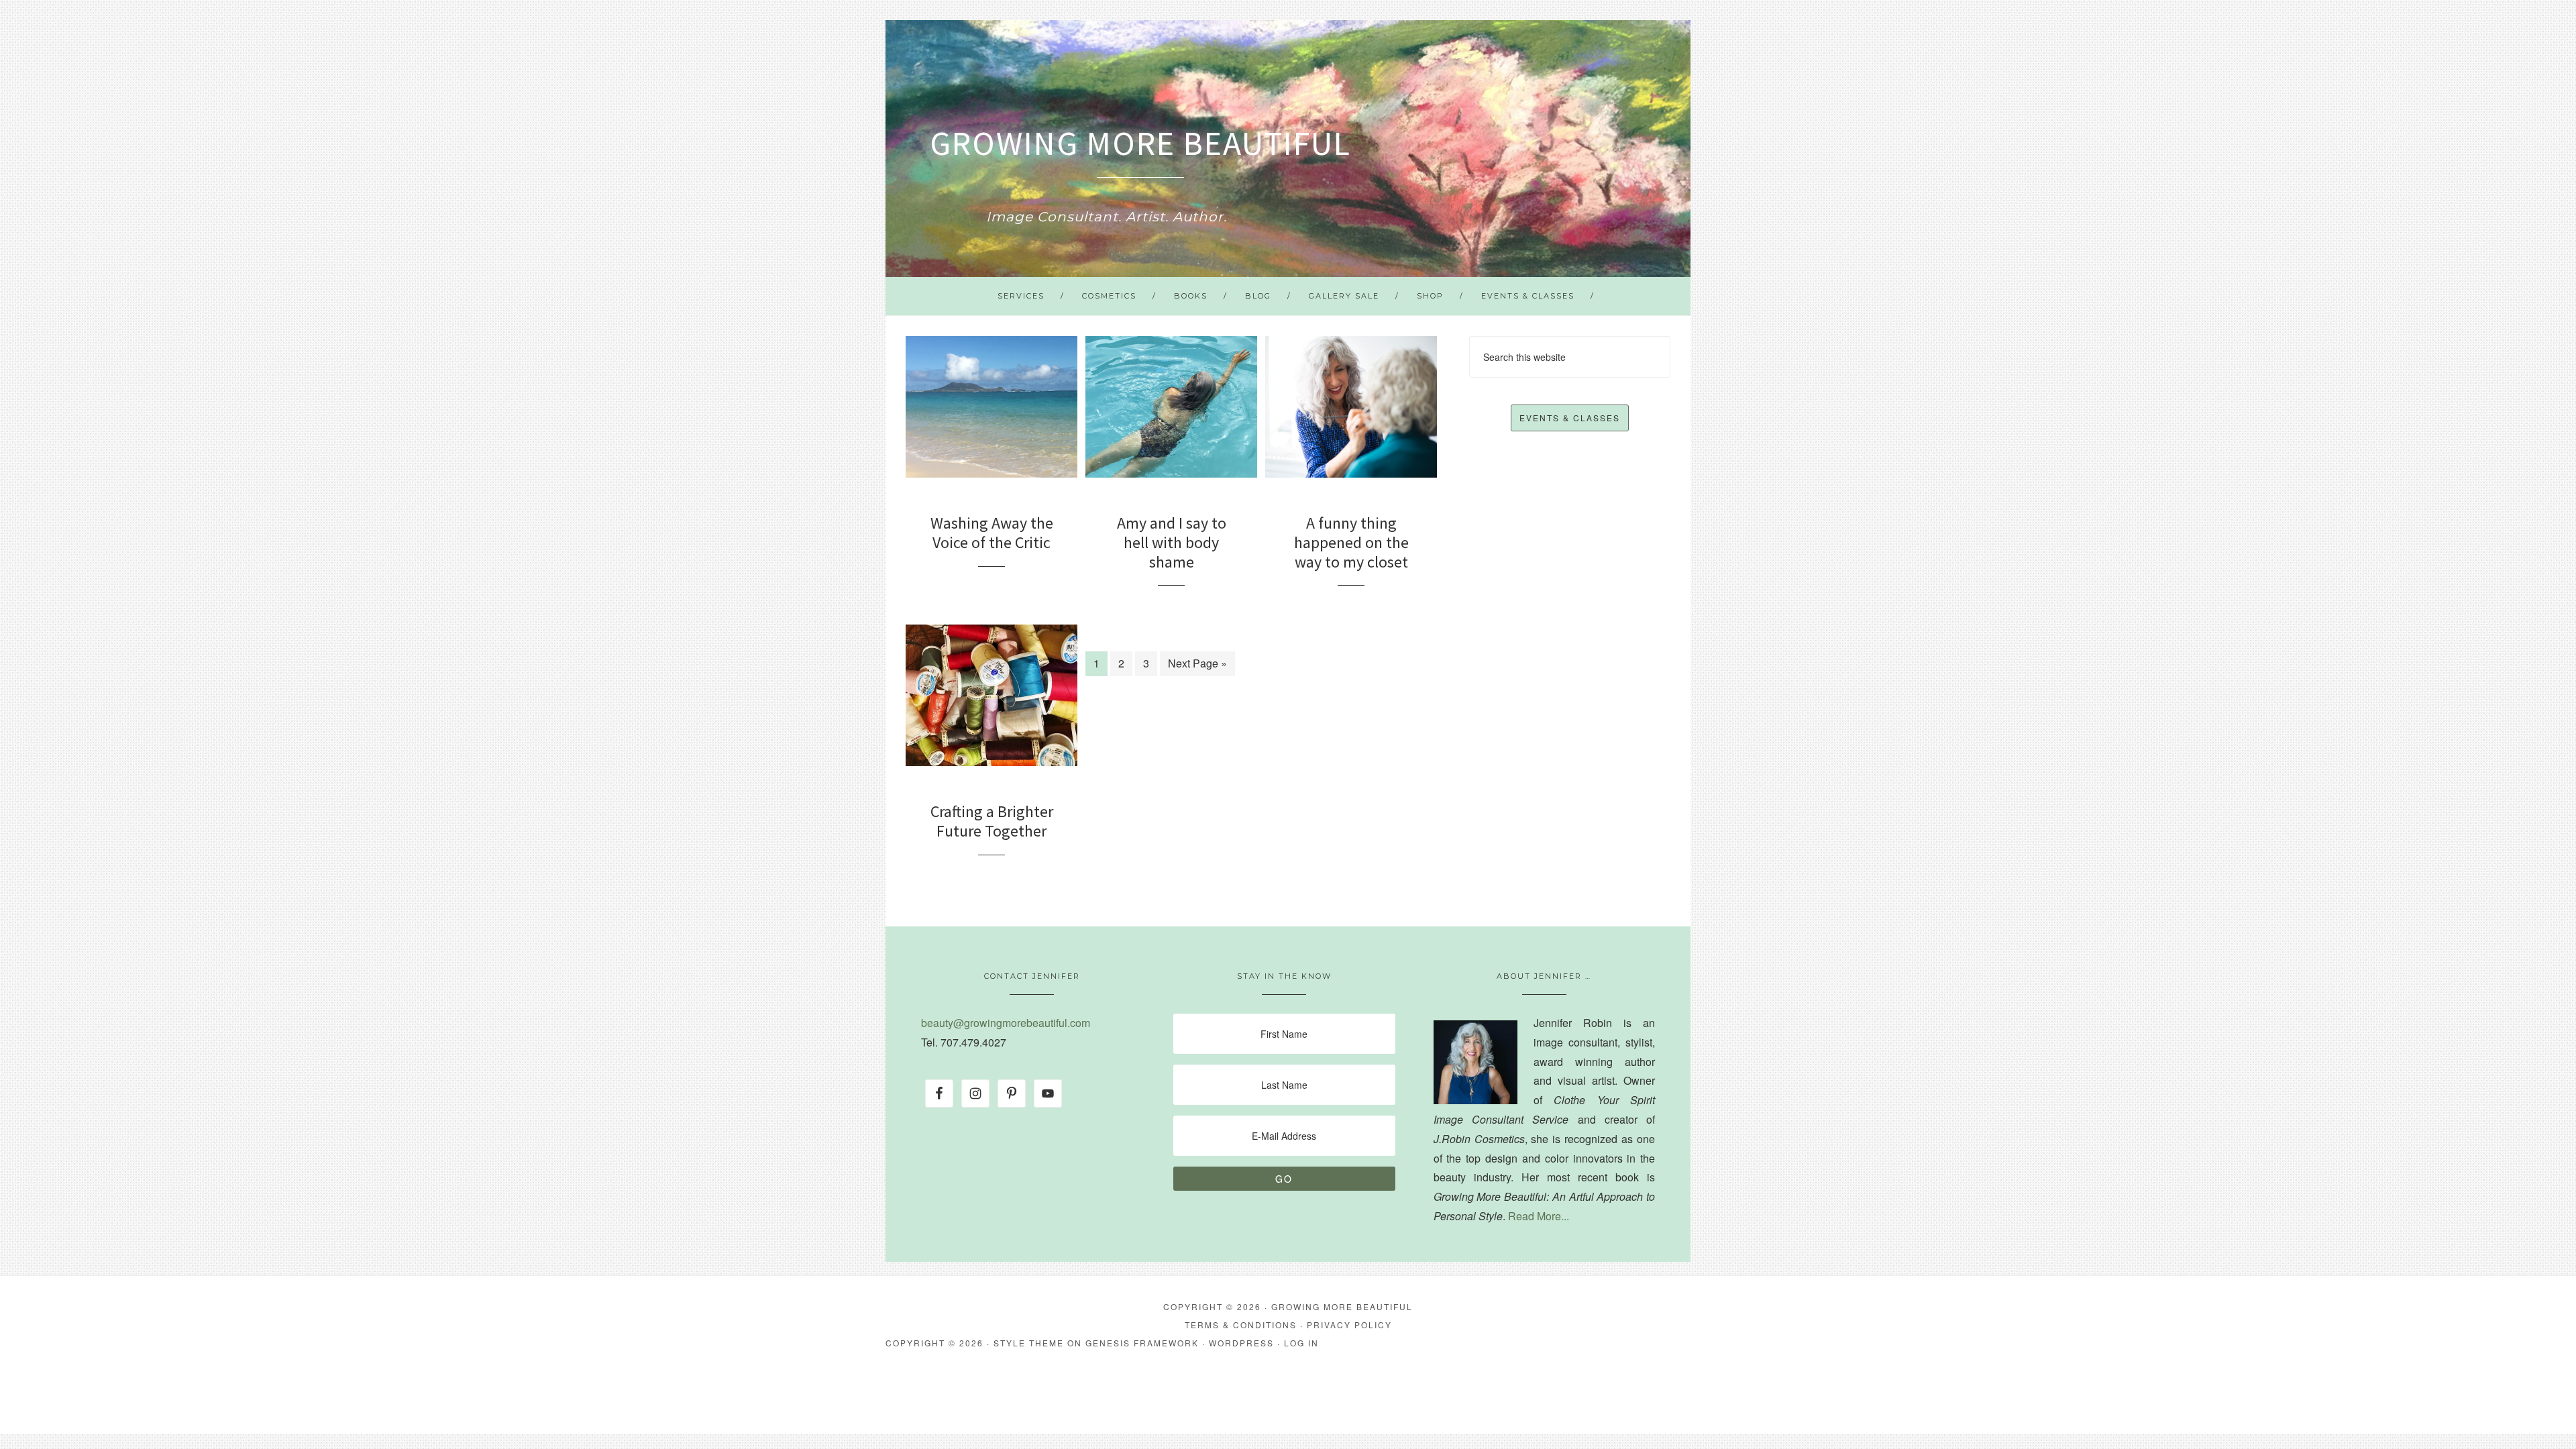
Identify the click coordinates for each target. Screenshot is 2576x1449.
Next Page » (1197, 663)
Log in (1301, 1343)
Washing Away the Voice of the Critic (992, 533)
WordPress (1241, 1343)
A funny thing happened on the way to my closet (1351, 542)
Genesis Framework (1142, 1343)
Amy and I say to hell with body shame (1172, 542)
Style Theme (1029, 1343)
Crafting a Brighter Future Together (992, 821)
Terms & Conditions (1241, 1325)
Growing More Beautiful (1140, 143)
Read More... (1539, 1216)
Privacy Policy (1349, 1325)
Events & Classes (1570, 418)
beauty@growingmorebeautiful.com (1006, 1023)
